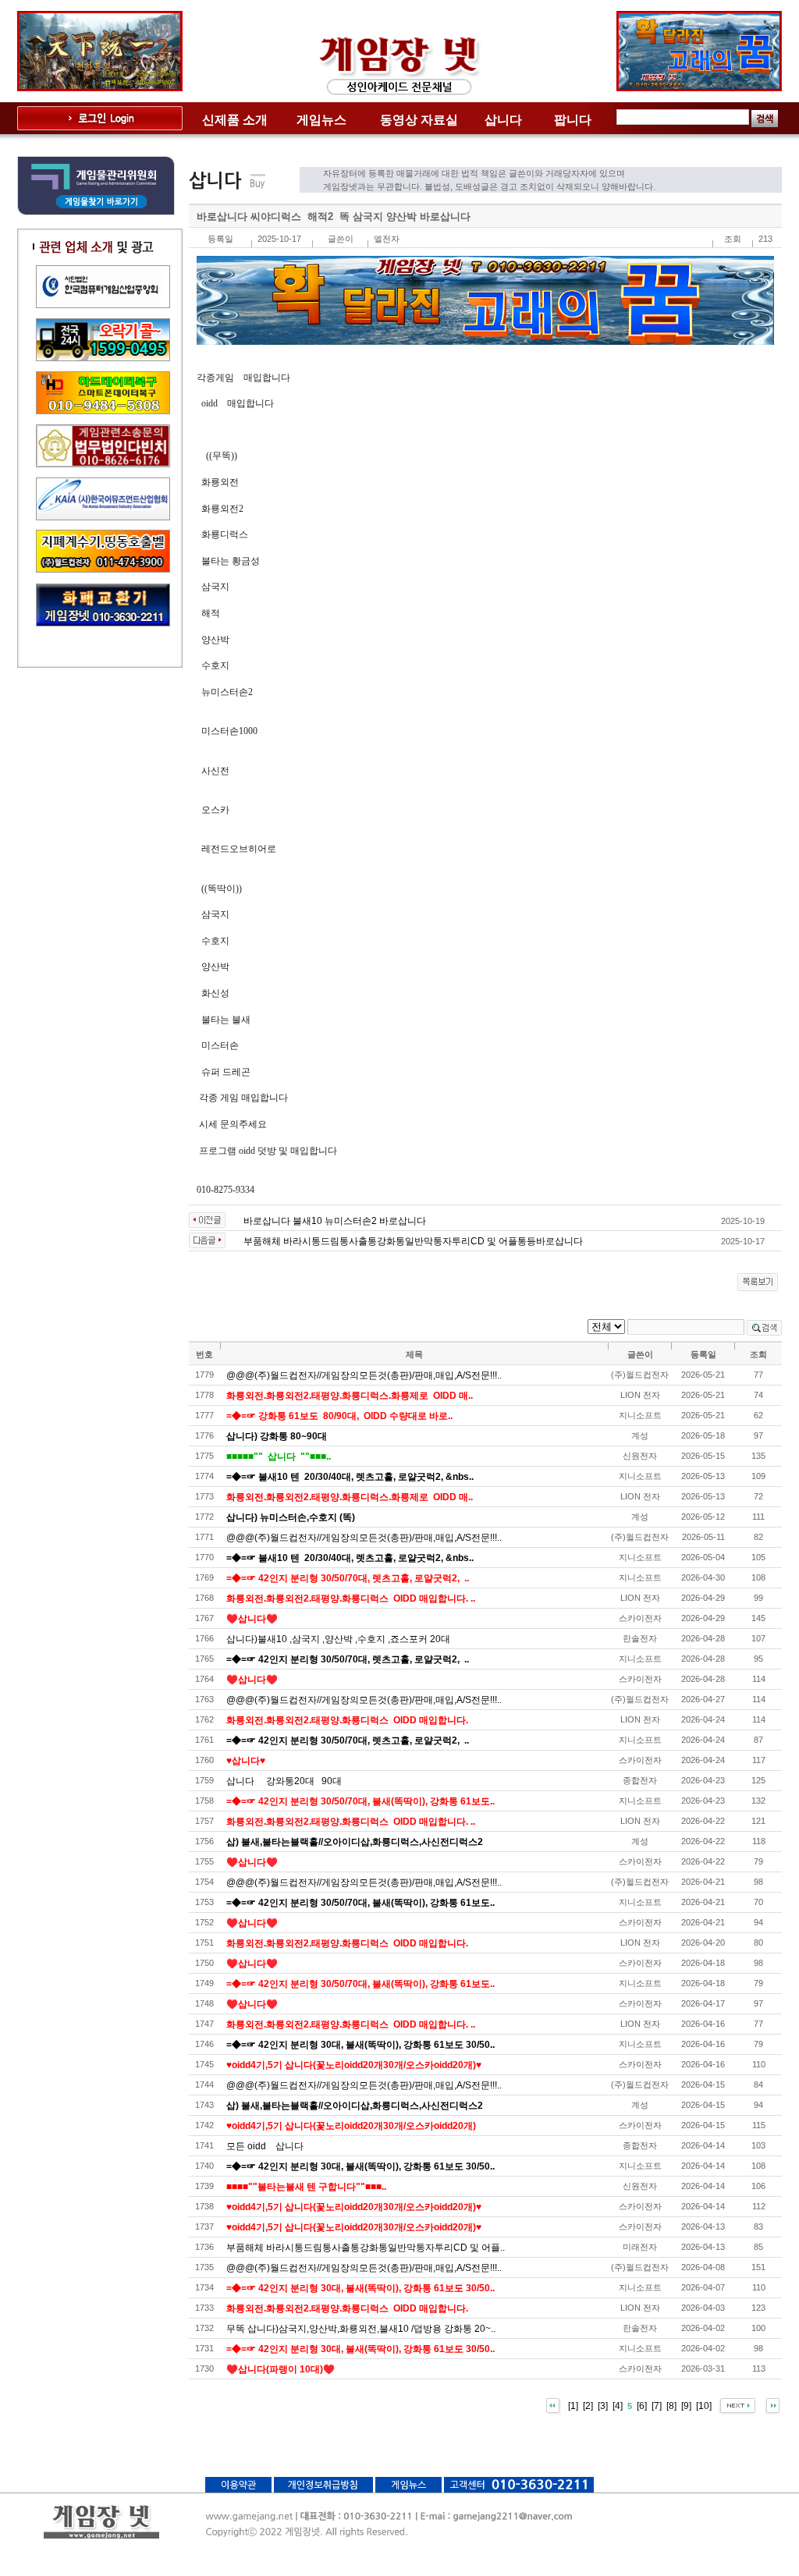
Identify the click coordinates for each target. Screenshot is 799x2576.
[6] (642, 2406)
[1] (573, 2406)
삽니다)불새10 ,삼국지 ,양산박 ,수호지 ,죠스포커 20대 (338, 1639)
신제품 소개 (235, 120)
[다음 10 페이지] (737, 2406)
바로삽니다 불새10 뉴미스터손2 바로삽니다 (335, 1221)
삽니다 (503, 120)
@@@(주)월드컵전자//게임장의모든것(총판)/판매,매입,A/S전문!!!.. (364, 1375)
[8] (671, 2406)
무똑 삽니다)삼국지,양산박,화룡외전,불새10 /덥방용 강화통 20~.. (361, 2329)
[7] (657, 2406)
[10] (704, 2406)
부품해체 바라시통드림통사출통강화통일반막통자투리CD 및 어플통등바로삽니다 (413, 1241)
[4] (618, 2406)
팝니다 (573, 120)
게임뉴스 (321, 120)
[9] (686, 2406)
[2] (588, 2406)
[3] (603, 2406)
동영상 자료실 (419, 120)
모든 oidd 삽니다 (265, 2146)
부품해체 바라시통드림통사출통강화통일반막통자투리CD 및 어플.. (366, 2248)
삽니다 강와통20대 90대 (284, 1781)
